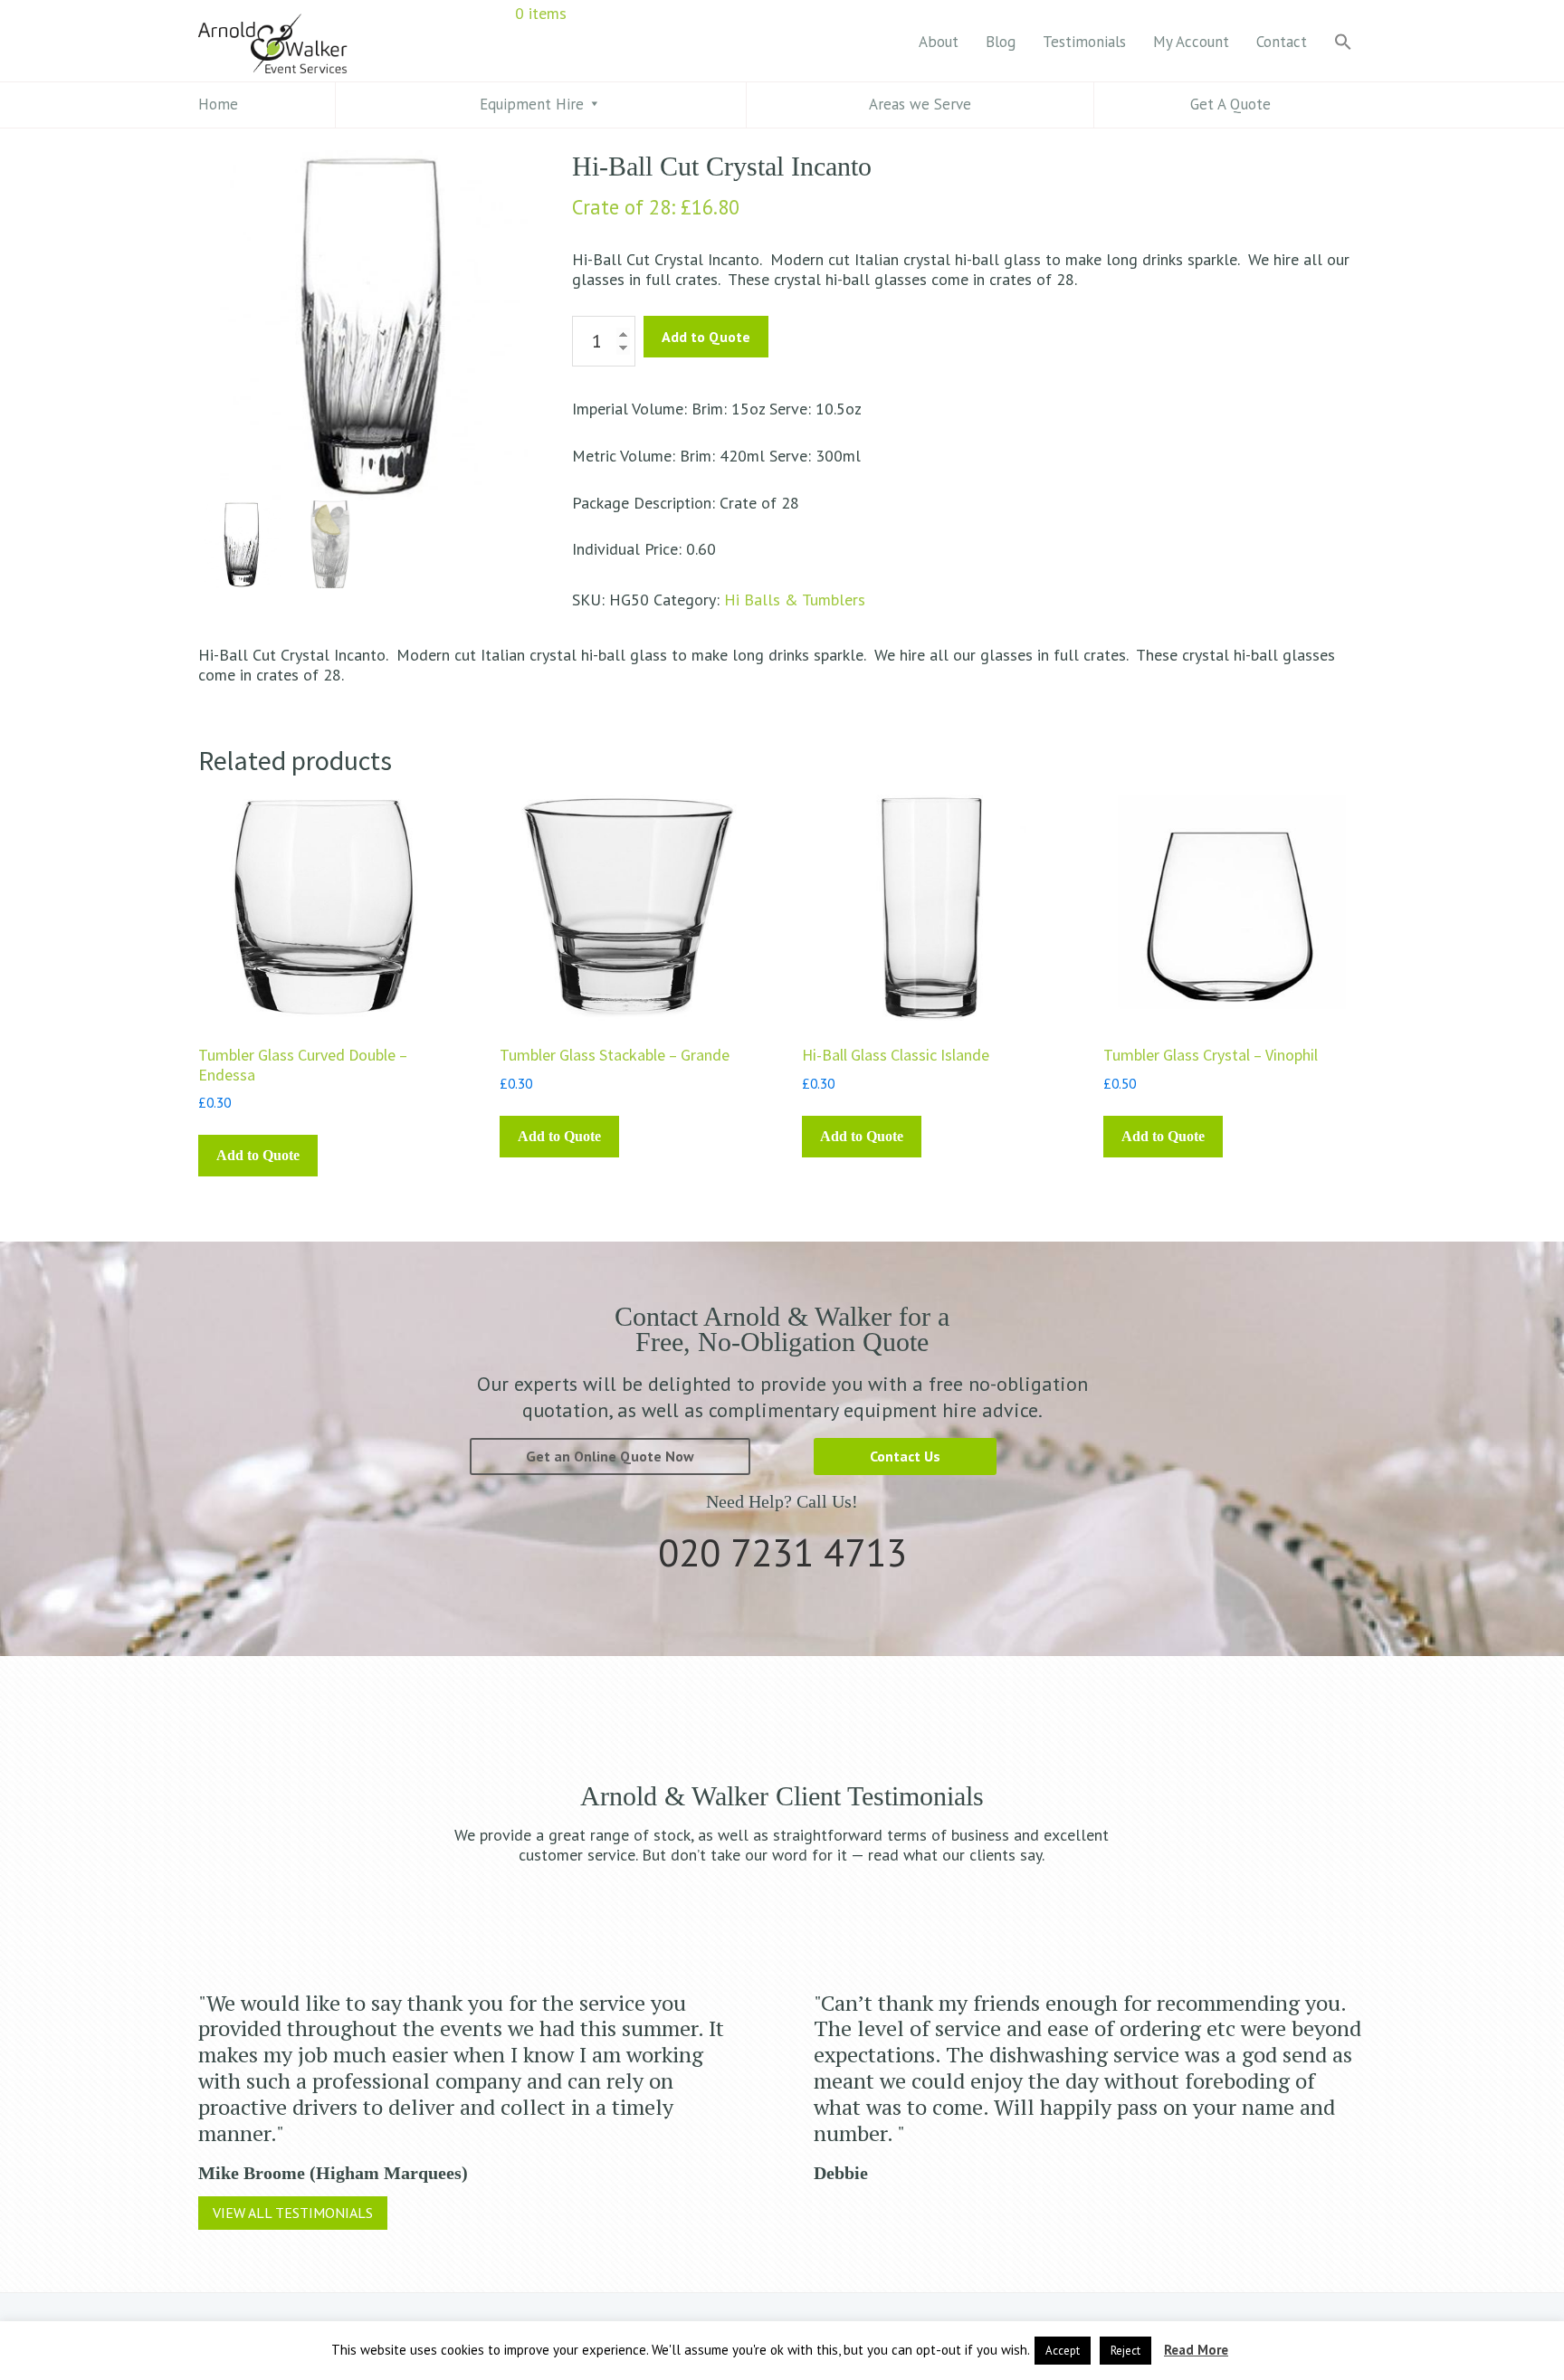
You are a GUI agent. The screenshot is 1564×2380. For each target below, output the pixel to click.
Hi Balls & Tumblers (795, 600)
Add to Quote (706, 337)
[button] (1343, 43)
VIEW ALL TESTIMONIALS (293, 2213)
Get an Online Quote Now (610, 1456)
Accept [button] (1063, 2351)
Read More (1196, 2350)
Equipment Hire (532, 104)
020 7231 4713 (782, 1552)
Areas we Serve (920, 104)
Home (218, 104)
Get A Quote (1230, 104)
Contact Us (905, 1456)
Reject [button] (1125, 2351)
